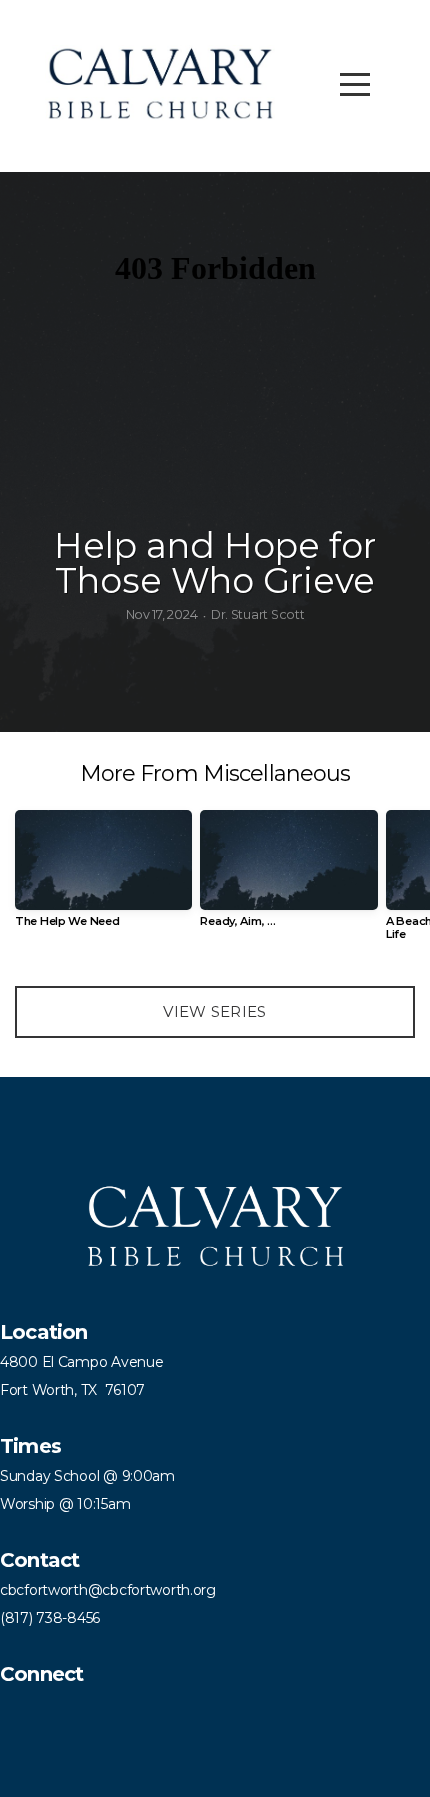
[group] (103, 876)
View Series (214, 1011)
